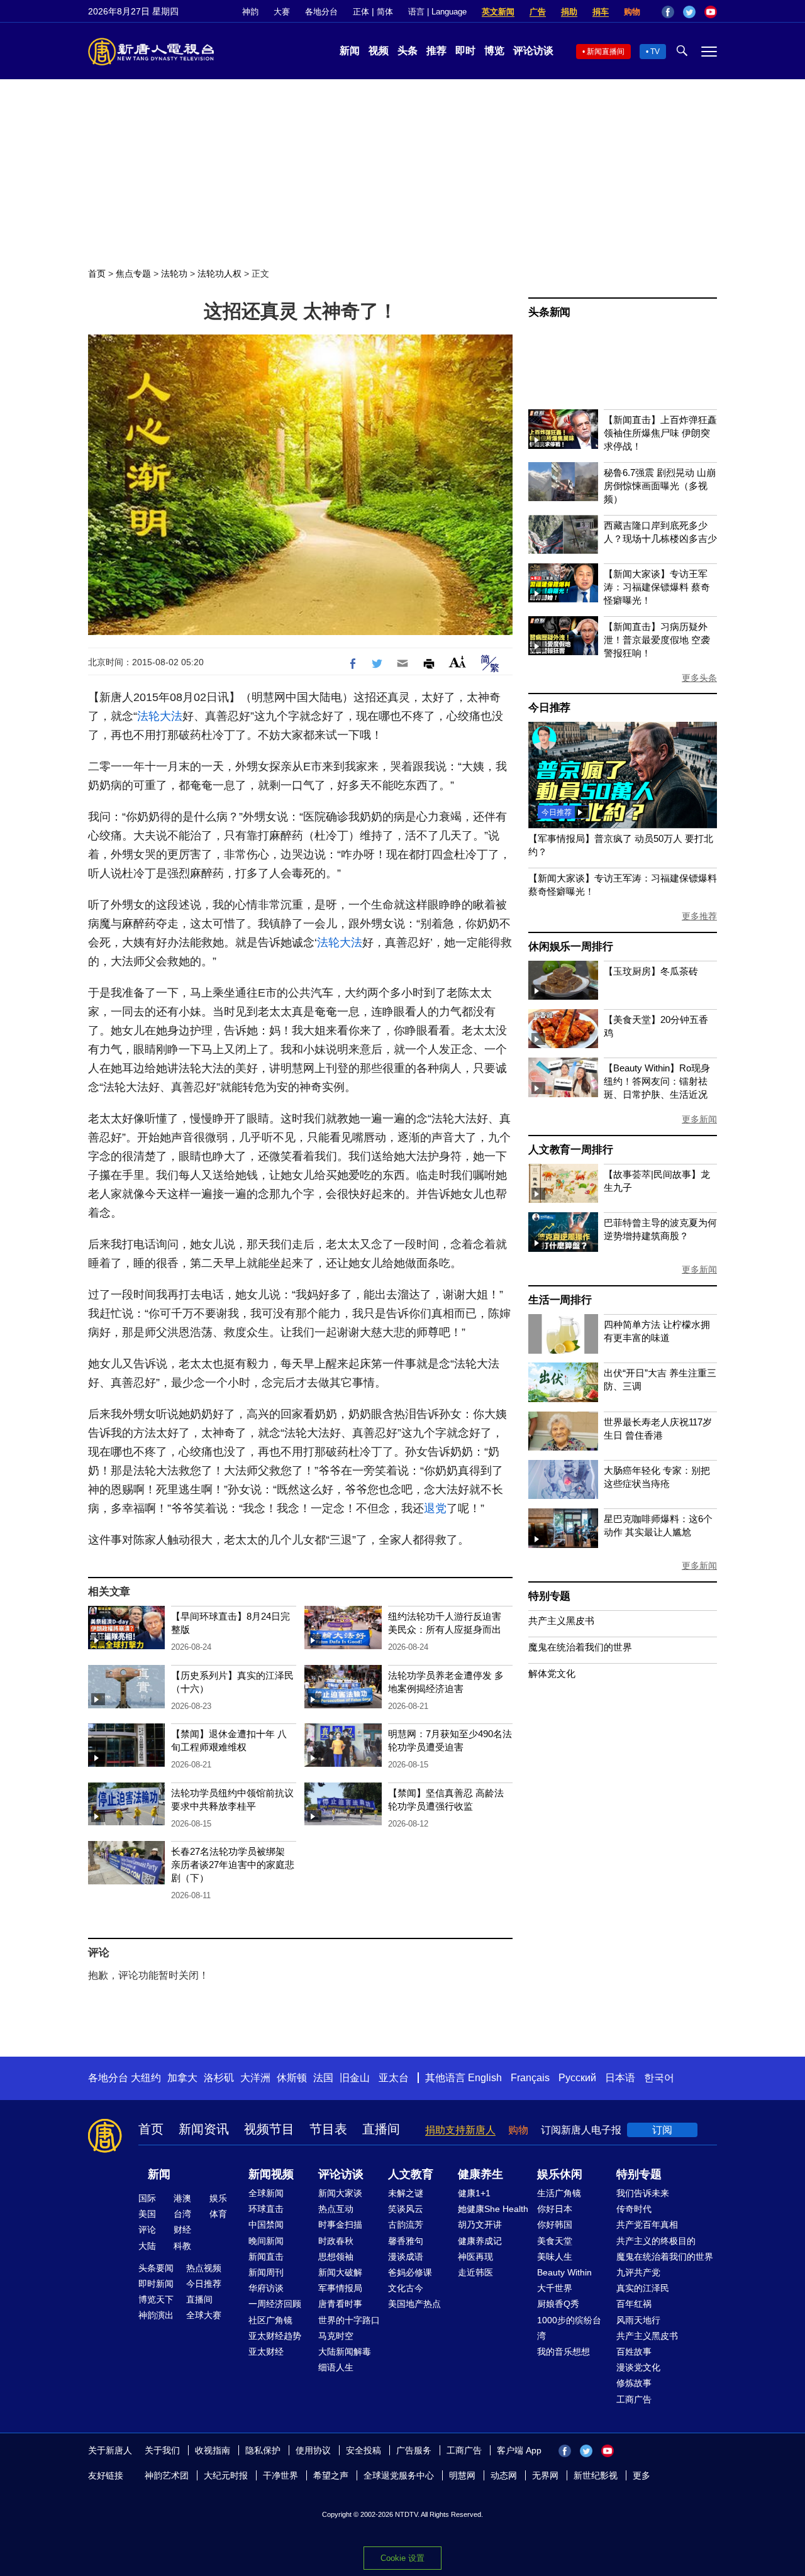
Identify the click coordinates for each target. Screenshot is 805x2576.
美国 (147, 2214)
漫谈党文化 (638, 2367)
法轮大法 (160, 716)
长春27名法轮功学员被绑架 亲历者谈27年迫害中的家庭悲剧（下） (233, 1865)
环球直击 (266, 2209)
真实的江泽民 (643, 2288)
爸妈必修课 (410, 2272)
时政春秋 (336, 2241)
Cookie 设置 (402, 2558)
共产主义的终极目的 (656, 2241)
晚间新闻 (266, 2241)
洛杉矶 (219, 2078)
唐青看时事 (340, 2304)
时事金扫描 (340, 2225)
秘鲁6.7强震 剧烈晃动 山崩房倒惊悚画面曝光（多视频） (660, 486)
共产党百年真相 (647, 2225)
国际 (147, 2198)
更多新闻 (699, 1119)
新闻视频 (271, 2174)
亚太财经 (266, 2352)
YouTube (711, 12)
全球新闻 (266, 2193)
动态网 (504, 2475)
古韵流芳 (406, 2225)
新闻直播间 (606, 52)
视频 (379, 51)
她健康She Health (493, 2209)
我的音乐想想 (563, 2352)
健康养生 (480, 2174)
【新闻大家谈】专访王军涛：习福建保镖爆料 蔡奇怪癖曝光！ (657, 587)
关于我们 (162, 2450)
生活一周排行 (560, 1300)
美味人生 (555, 2257)
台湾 (182, 2214)
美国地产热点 (414, 2304)
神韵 (250, 12)
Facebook (668, 12)
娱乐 (218, 2198)
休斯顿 (292, 2078)
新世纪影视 (596, 2475)
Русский (577, 2078)
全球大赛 (204, 2315)
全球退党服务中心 (399, 2475)
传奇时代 (634, 2209)
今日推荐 (549, 708)
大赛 (282, 12)
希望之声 (331, 2475)
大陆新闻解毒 (345, 2352)
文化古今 (406, 2288)
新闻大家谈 (340, 2193)
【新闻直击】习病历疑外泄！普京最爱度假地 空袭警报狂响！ (657, 640)
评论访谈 (533, 51)
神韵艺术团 (167, 2475)
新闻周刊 (266, 2272)
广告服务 (414, 2450)
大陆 (147, 2246)
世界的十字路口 (349, 2320)
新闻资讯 (204, 2129)
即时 (465, 51)
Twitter (689, 12)
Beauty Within (564, 2272)
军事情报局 (340, 2288)
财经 (182, 2230)
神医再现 (475, 2257)
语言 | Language (437, 12)
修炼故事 (634, 2383)
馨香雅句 (406, 2241)
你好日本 (555, 2209)
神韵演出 (156, 2315)
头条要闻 (156, 2268)
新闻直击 (266, 2257)
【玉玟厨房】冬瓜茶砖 (651, 971)
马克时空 (336, 2336)
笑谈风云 (406, 2209)
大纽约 (146, 2078)
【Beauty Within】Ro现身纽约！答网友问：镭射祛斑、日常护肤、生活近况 (657, 1081)
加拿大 (182, 2078)
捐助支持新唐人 (460, 2130)
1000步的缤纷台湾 (569, 2328)
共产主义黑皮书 (561, 1621)
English (485, 2078)
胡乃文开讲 (480, 2225)
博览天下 (156, 2299)
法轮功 (174, 274)
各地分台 (321, 12)
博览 (494, 51)
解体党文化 (552, 1673)
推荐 (436, 51)
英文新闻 (498, 12)
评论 (147, 2230)
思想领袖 (336, 2257)
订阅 (662, 2130)
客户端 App (519, 2450)
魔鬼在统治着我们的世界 (580, 1647)
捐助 (569, 12)
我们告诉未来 (643, 2193)
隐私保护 (263, 2450)
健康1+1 (474, 2193)
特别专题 (549, 1596)
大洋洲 (255, 2078)
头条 (408, 51)
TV (655, 52)
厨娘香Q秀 (558, 2304)
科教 (182, 2246)
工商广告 (634, 2399)
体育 (218, 2214)
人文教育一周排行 (570, 1150)
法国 (323, 2078)
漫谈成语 (406, 2257)
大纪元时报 (226, 2475)
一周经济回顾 (275, 2304)
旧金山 (355, 2078)
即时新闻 (156, 2284)
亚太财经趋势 (275, 2336)
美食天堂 (555, 2241)
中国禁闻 (266, 2225)
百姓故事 (634, 2352)
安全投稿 (364, 2450)
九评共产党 (638, 2272)
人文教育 (411, 2174)
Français (530, 2078)
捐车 (601, 12)
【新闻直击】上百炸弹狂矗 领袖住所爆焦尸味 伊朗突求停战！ (660, 433)
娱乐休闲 (560, 2174)
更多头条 (699, 678)
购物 (632, 12)
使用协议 (313, 2450)
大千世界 (555, 2288)
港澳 (182, 2198)
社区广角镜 (270, 2320)
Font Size (458, 662)
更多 (641, 2475)
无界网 (545, 2475)
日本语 (620, 2078)
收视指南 (213, 2450)
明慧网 (462, 2475)
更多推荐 (699, 916)
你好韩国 (555, 2225)
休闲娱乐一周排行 (570, 947)
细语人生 (336, 2367)
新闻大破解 (340, 2272)
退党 (435, 1508)
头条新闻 (549, 312)
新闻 (350, 51)
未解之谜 (406, 2193)
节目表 (328, 2129)
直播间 (381, 2129)
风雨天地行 (638, 2320)
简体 (385, 12)
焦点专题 (133, 274)
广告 (538, 12)
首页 (97, 274)
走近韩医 (475, 2272)
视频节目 (269, 2129)
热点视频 (204, 2268)
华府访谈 (266, 2288)
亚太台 (394, 2078)
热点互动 (336, 2209)
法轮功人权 (219, 274)
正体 (361, 12)
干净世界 (280, 2475)
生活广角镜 (559, 2193)
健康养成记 (480, 2241)
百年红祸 (634, 2304)
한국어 (659, 2078)
